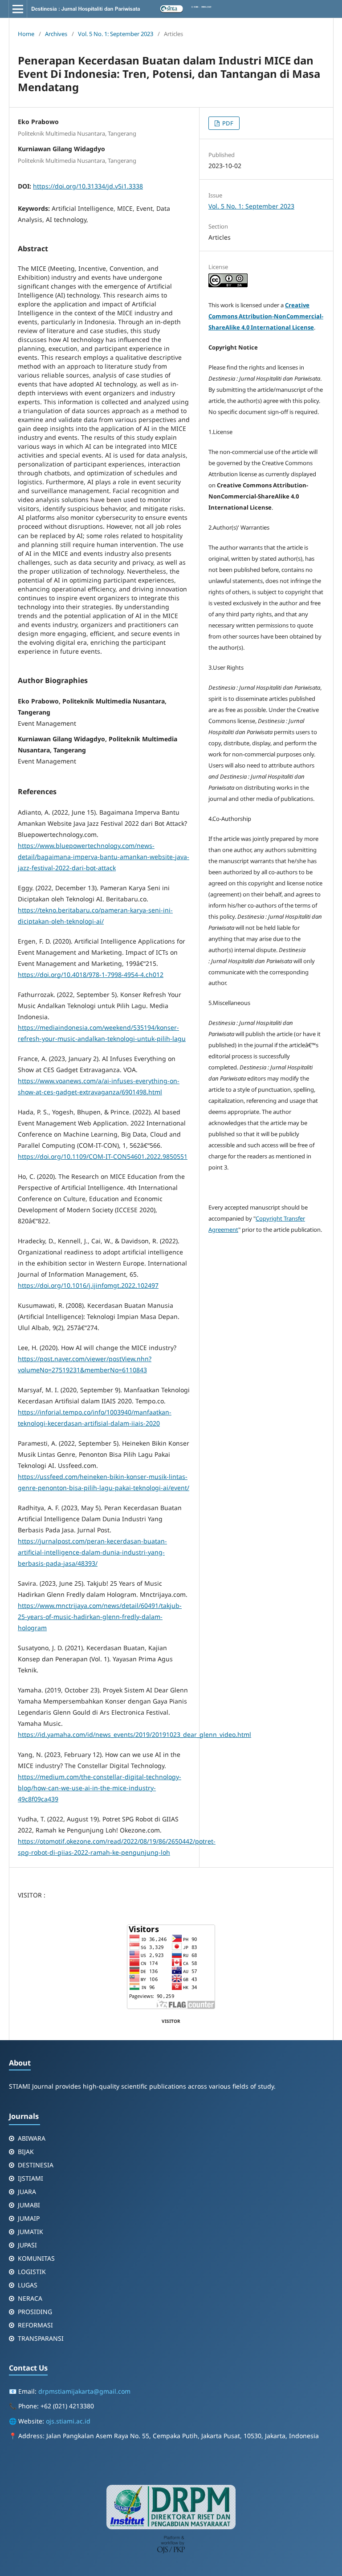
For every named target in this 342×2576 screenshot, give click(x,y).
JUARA (27, 2192)
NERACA (30, 2298)
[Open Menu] (18, 9)
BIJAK (26, 2152)
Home (26, 34)
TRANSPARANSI (41, 2338)
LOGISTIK (32, 2272)
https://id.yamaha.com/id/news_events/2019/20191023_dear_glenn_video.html (134, 1734)
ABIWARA (32, 2138)
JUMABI (29, 2205)
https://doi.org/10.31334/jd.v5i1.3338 (88, 186)
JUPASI (27, 2245)
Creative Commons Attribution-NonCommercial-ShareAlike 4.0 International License (266, 316)
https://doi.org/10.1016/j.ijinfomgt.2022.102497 (88, 1285)
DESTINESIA (36, 2165)
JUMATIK (31, 2232)
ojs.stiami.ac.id (68, 2421)
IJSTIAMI (31, 2178)
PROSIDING (35, 2312)
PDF (227, 123)
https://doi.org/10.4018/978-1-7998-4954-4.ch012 (91, 975)
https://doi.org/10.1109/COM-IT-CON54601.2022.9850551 (103, 1156)
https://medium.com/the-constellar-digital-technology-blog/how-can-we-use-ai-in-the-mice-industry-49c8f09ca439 (100, 1788)
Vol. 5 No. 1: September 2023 (116, 34)
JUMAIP (29, 2218)
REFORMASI (35, 2325)
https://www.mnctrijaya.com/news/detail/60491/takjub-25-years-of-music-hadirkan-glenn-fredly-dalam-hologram (100, 1617)
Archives (56, 34)
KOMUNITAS (36, 2258)
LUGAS (28, 2285)
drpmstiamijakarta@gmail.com (84, 2391)
